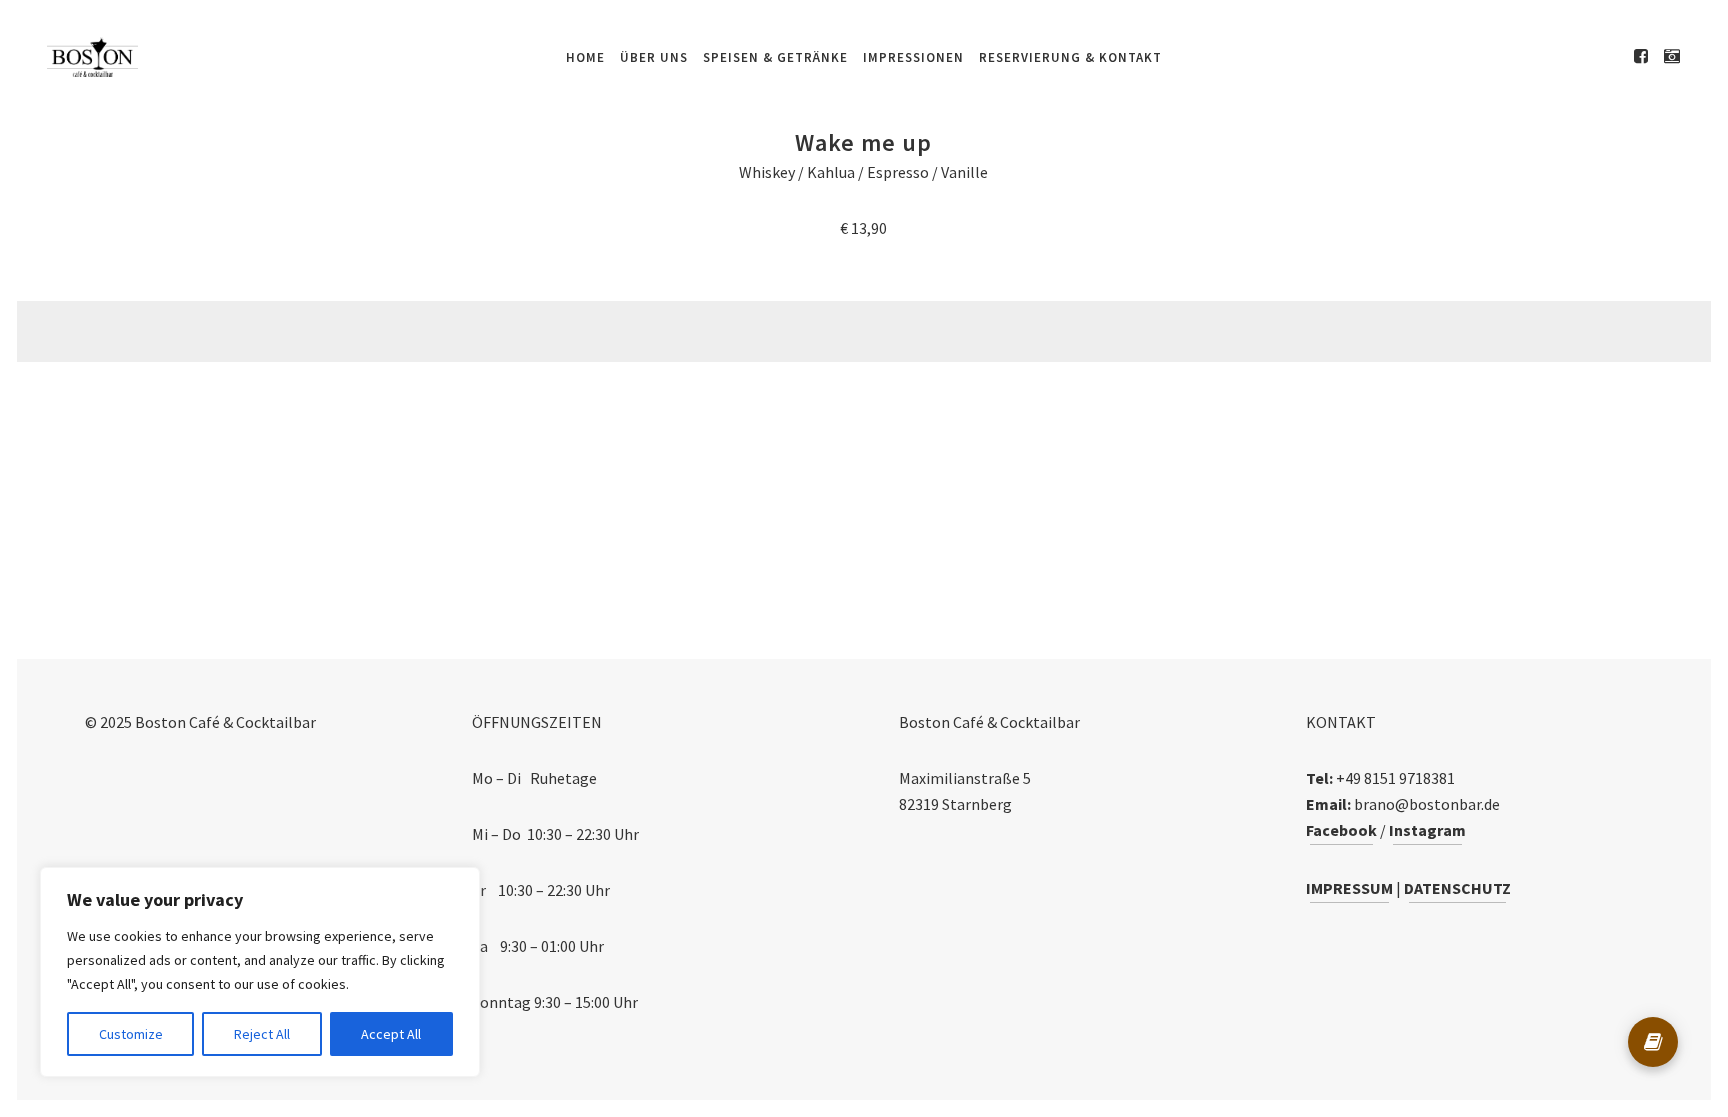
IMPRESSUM (1349, 888)
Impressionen (913, 57)
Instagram (1427, 830)
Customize (131, 1034)
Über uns (654, 57)
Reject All (262, 1034)
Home (585, 57)
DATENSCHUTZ (1457, 888)
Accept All (391, 1034)
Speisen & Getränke (775, 57)
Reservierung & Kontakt (1070, 57)
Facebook (1341, 830)
